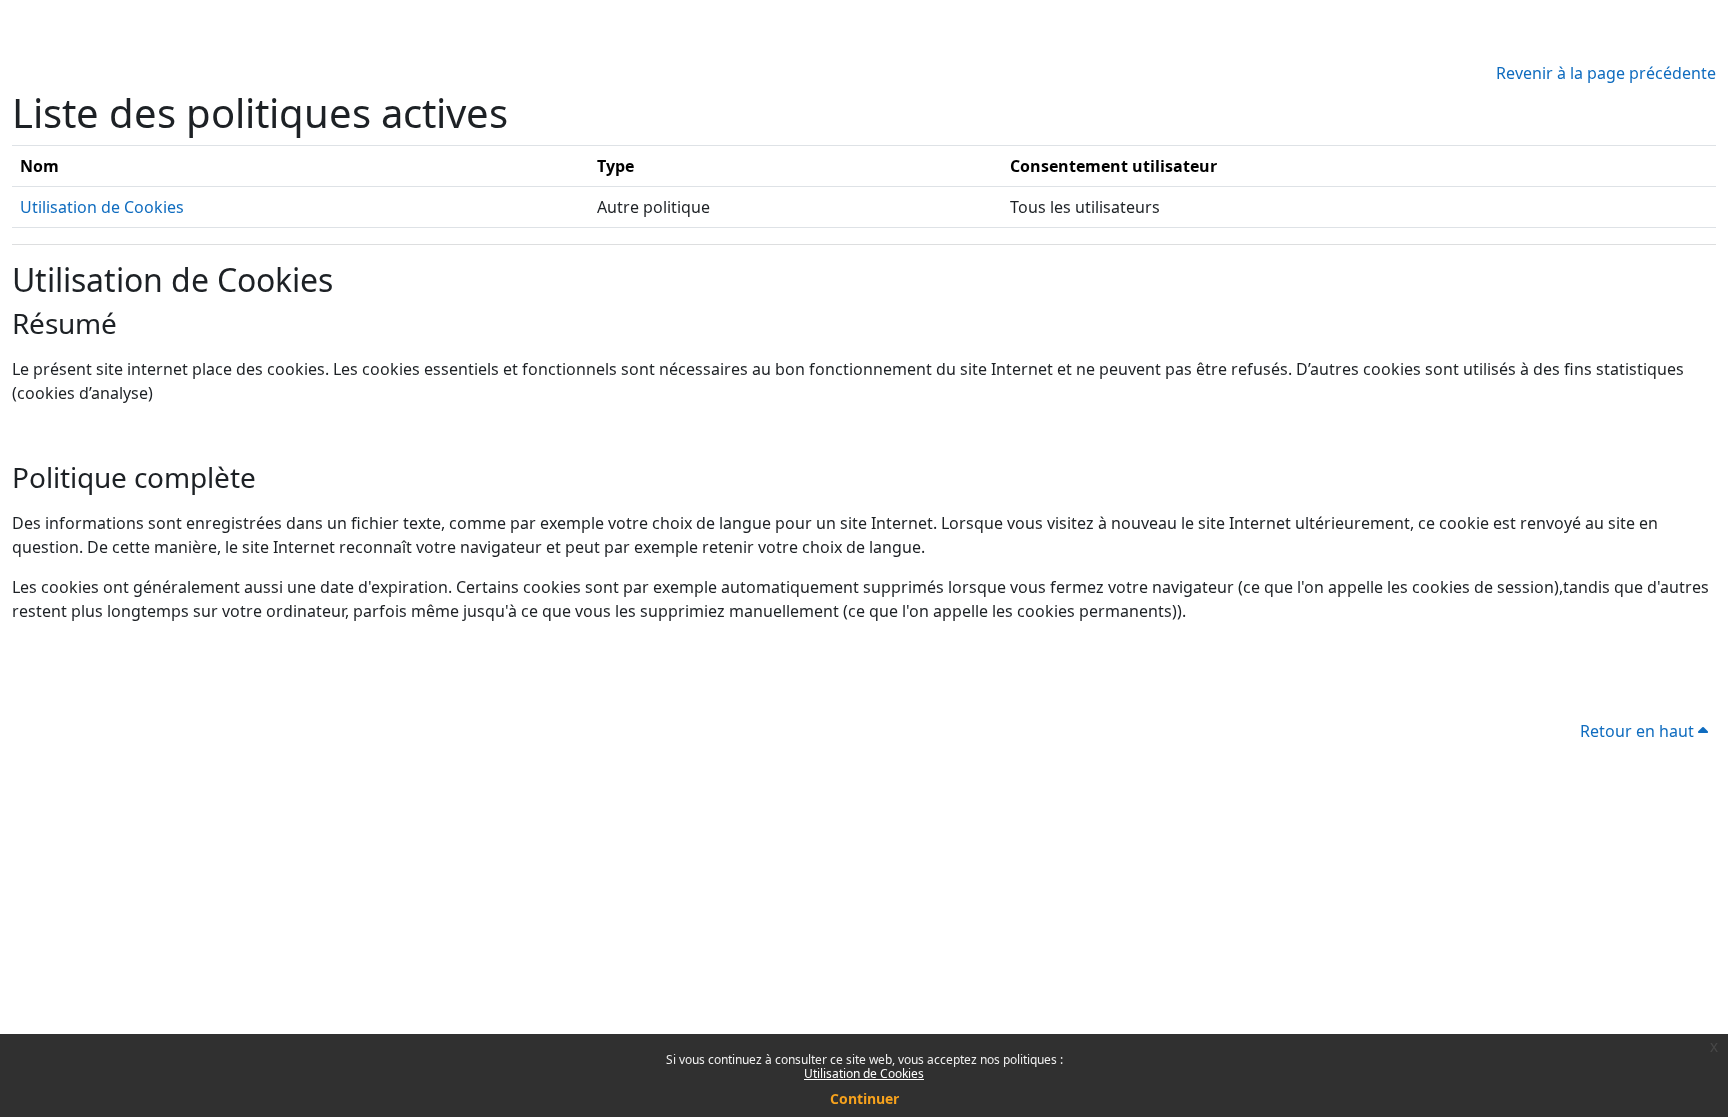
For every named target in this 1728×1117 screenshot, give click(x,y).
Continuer (864, 1098)
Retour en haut (1639, 731)
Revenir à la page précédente (1606, 73)
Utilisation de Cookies (864, 1073)
